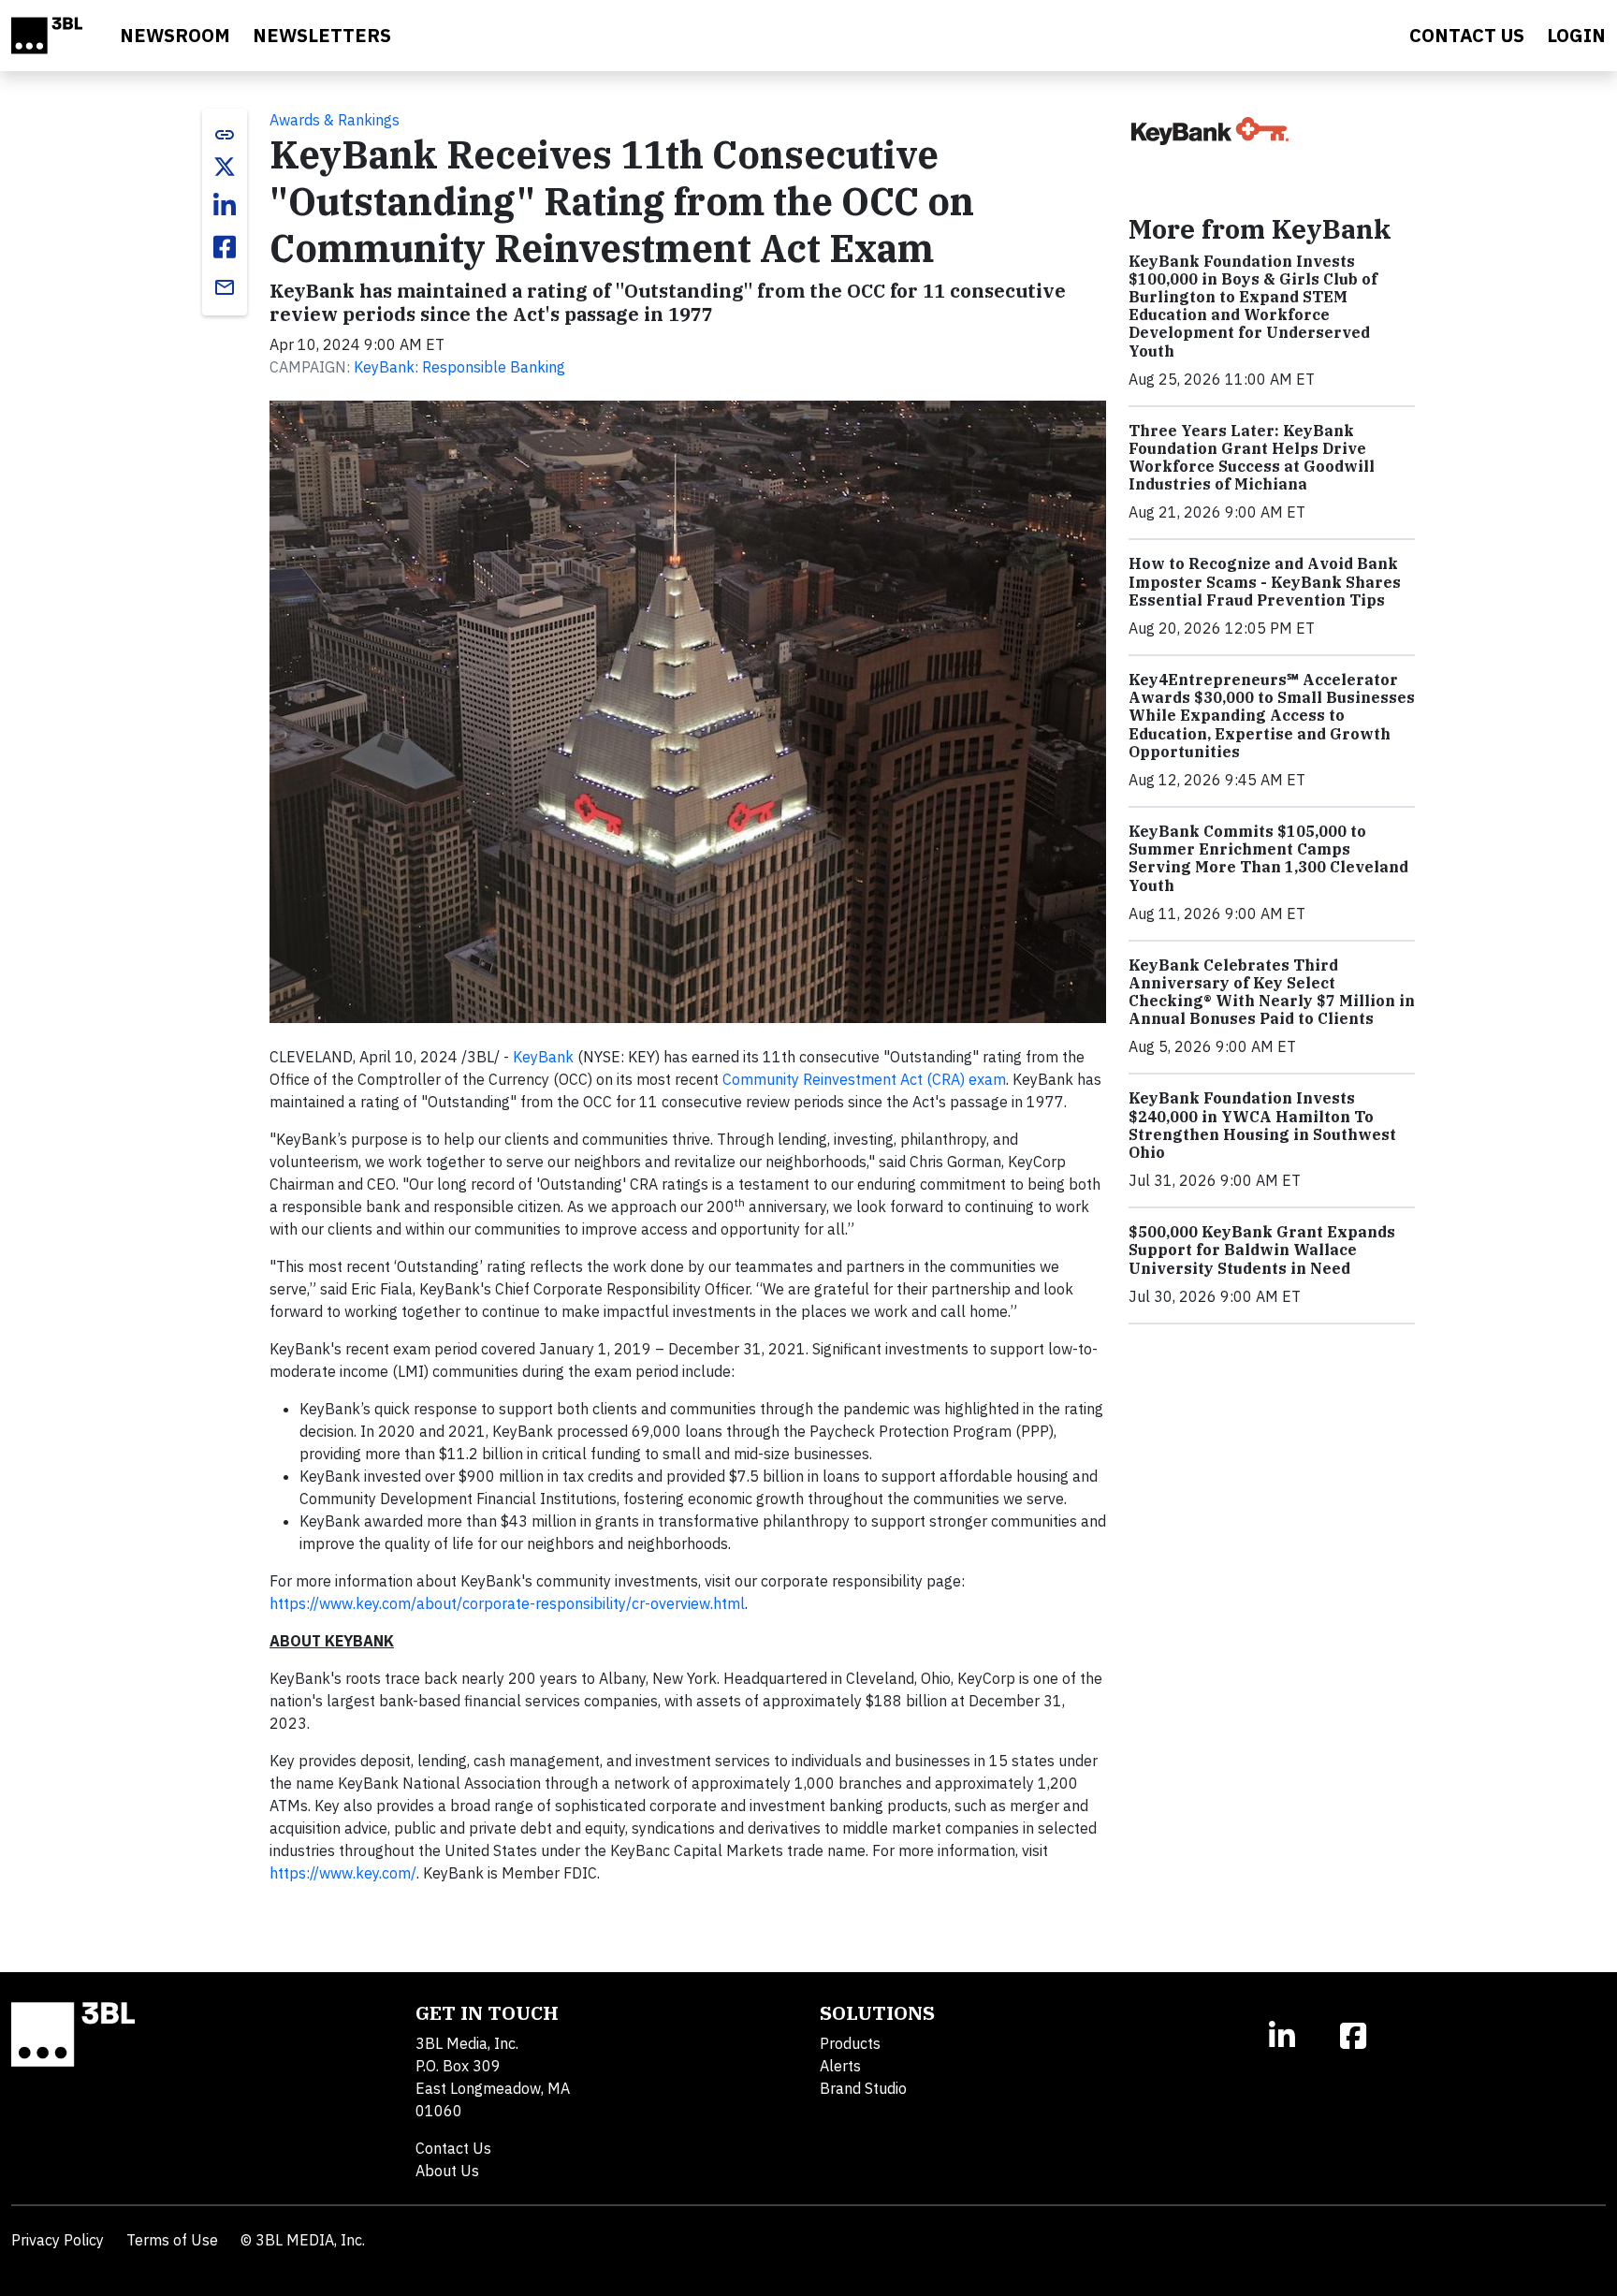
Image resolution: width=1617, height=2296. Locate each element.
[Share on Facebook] (225, 247)
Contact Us (453, 2148)
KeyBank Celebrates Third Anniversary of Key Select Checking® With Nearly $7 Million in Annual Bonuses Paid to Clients (1272, 992)
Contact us (1467, 35)
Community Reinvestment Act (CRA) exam (864, 1079)
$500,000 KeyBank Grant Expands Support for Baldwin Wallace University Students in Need (1262, 1250)
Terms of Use (172, 2240)
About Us (447, 2171)
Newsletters (322, 35)
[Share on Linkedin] (225, 206)
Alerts (840, 2066)
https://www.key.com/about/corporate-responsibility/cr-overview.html (507, 1603)
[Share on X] (225, 167)
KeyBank (543, 1057)
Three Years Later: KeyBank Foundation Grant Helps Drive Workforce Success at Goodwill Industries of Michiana (1252, 458)
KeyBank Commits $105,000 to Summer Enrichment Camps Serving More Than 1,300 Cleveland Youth (1268, 858)
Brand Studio (863, 2088)
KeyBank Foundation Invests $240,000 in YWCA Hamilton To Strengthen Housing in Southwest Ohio (1262, 1125)
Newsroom (175, 35)
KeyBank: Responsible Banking (459, 367)
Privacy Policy (58, 2240)
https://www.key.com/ (343, 1873)
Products (850, 2043)
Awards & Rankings (335, 120)
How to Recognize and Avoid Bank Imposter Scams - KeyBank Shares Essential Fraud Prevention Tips (1265, 581)
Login (1576, 35)
